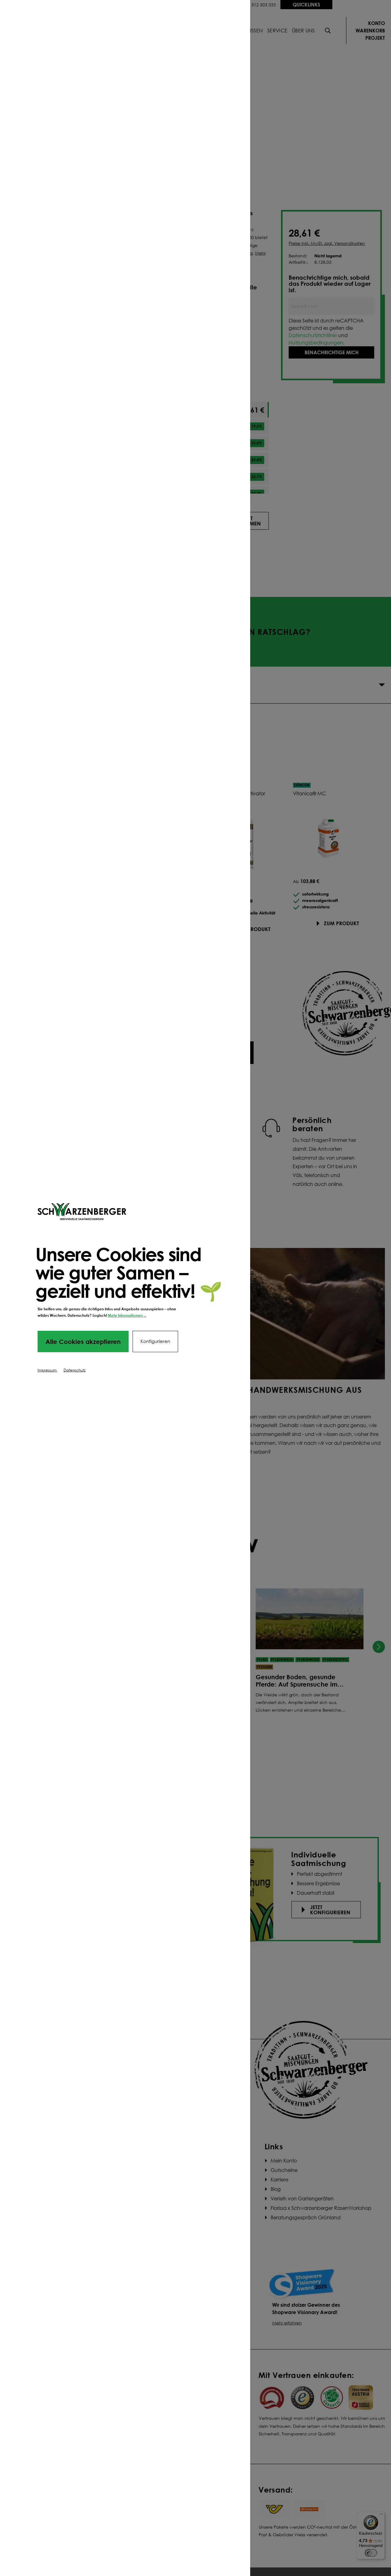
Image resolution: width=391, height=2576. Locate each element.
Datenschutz (75, 1370)
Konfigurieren (155, 1341)
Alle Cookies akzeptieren (83, 1341)
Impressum (48, 1370)
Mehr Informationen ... (127, 1315)
